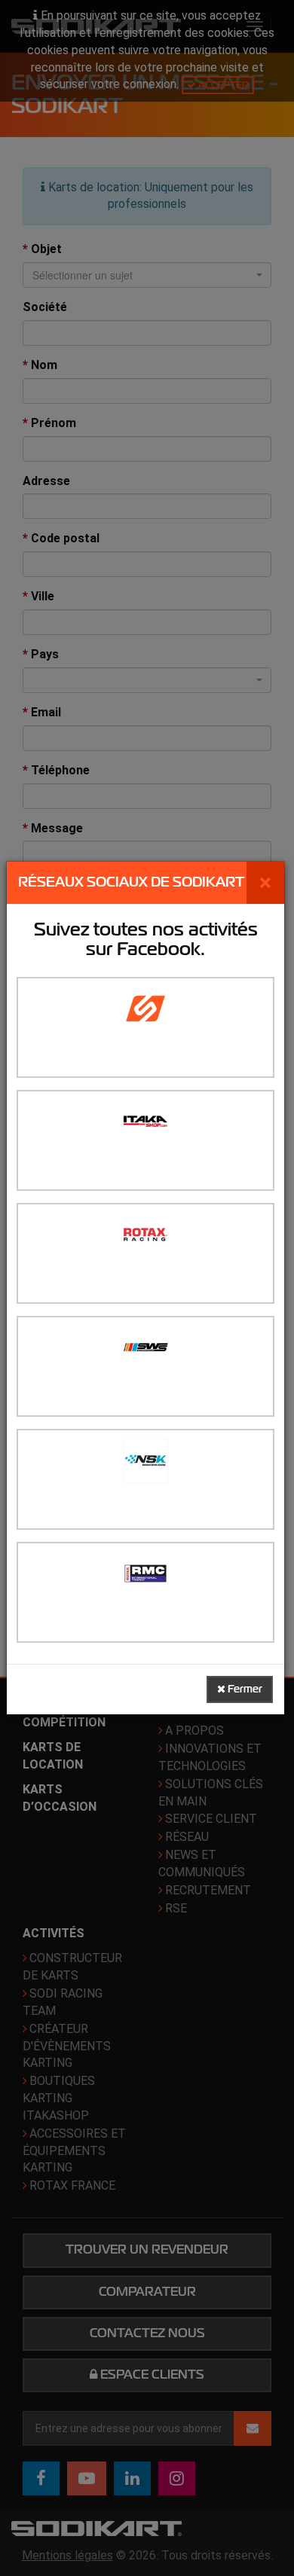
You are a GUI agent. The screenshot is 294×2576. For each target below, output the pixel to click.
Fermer (244, 1689)
